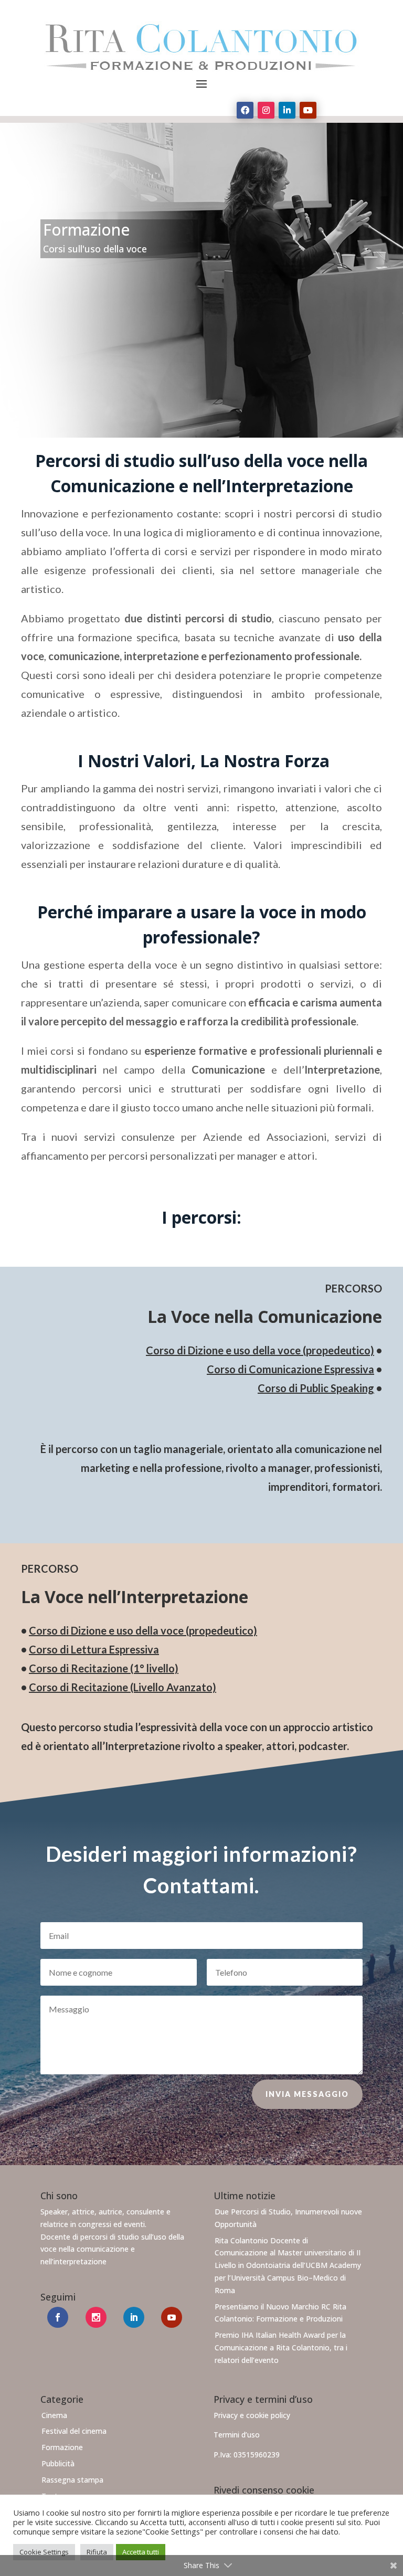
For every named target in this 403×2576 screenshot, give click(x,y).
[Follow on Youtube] (308, 110)
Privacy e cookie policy (252, 2415)
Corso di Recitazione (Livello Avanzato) (123, 1687)
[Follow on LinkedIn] (287, 110)
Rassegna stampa (72, 2480)
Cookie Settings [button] (44, 2552)
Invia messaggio (307, 2094)
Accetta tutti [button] (141, 2552)
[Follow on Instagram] (266, 110)
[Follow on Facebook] (245, 110)
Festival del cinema (74, 2431)
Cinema (54, 2415)
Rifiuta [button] (97, 2552)
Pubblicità (58, 2463)
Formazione (62, 2447)
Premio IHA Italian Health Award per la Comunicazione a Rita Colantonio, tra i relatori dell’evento (281, 2347)
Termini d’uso (237, 2435)
